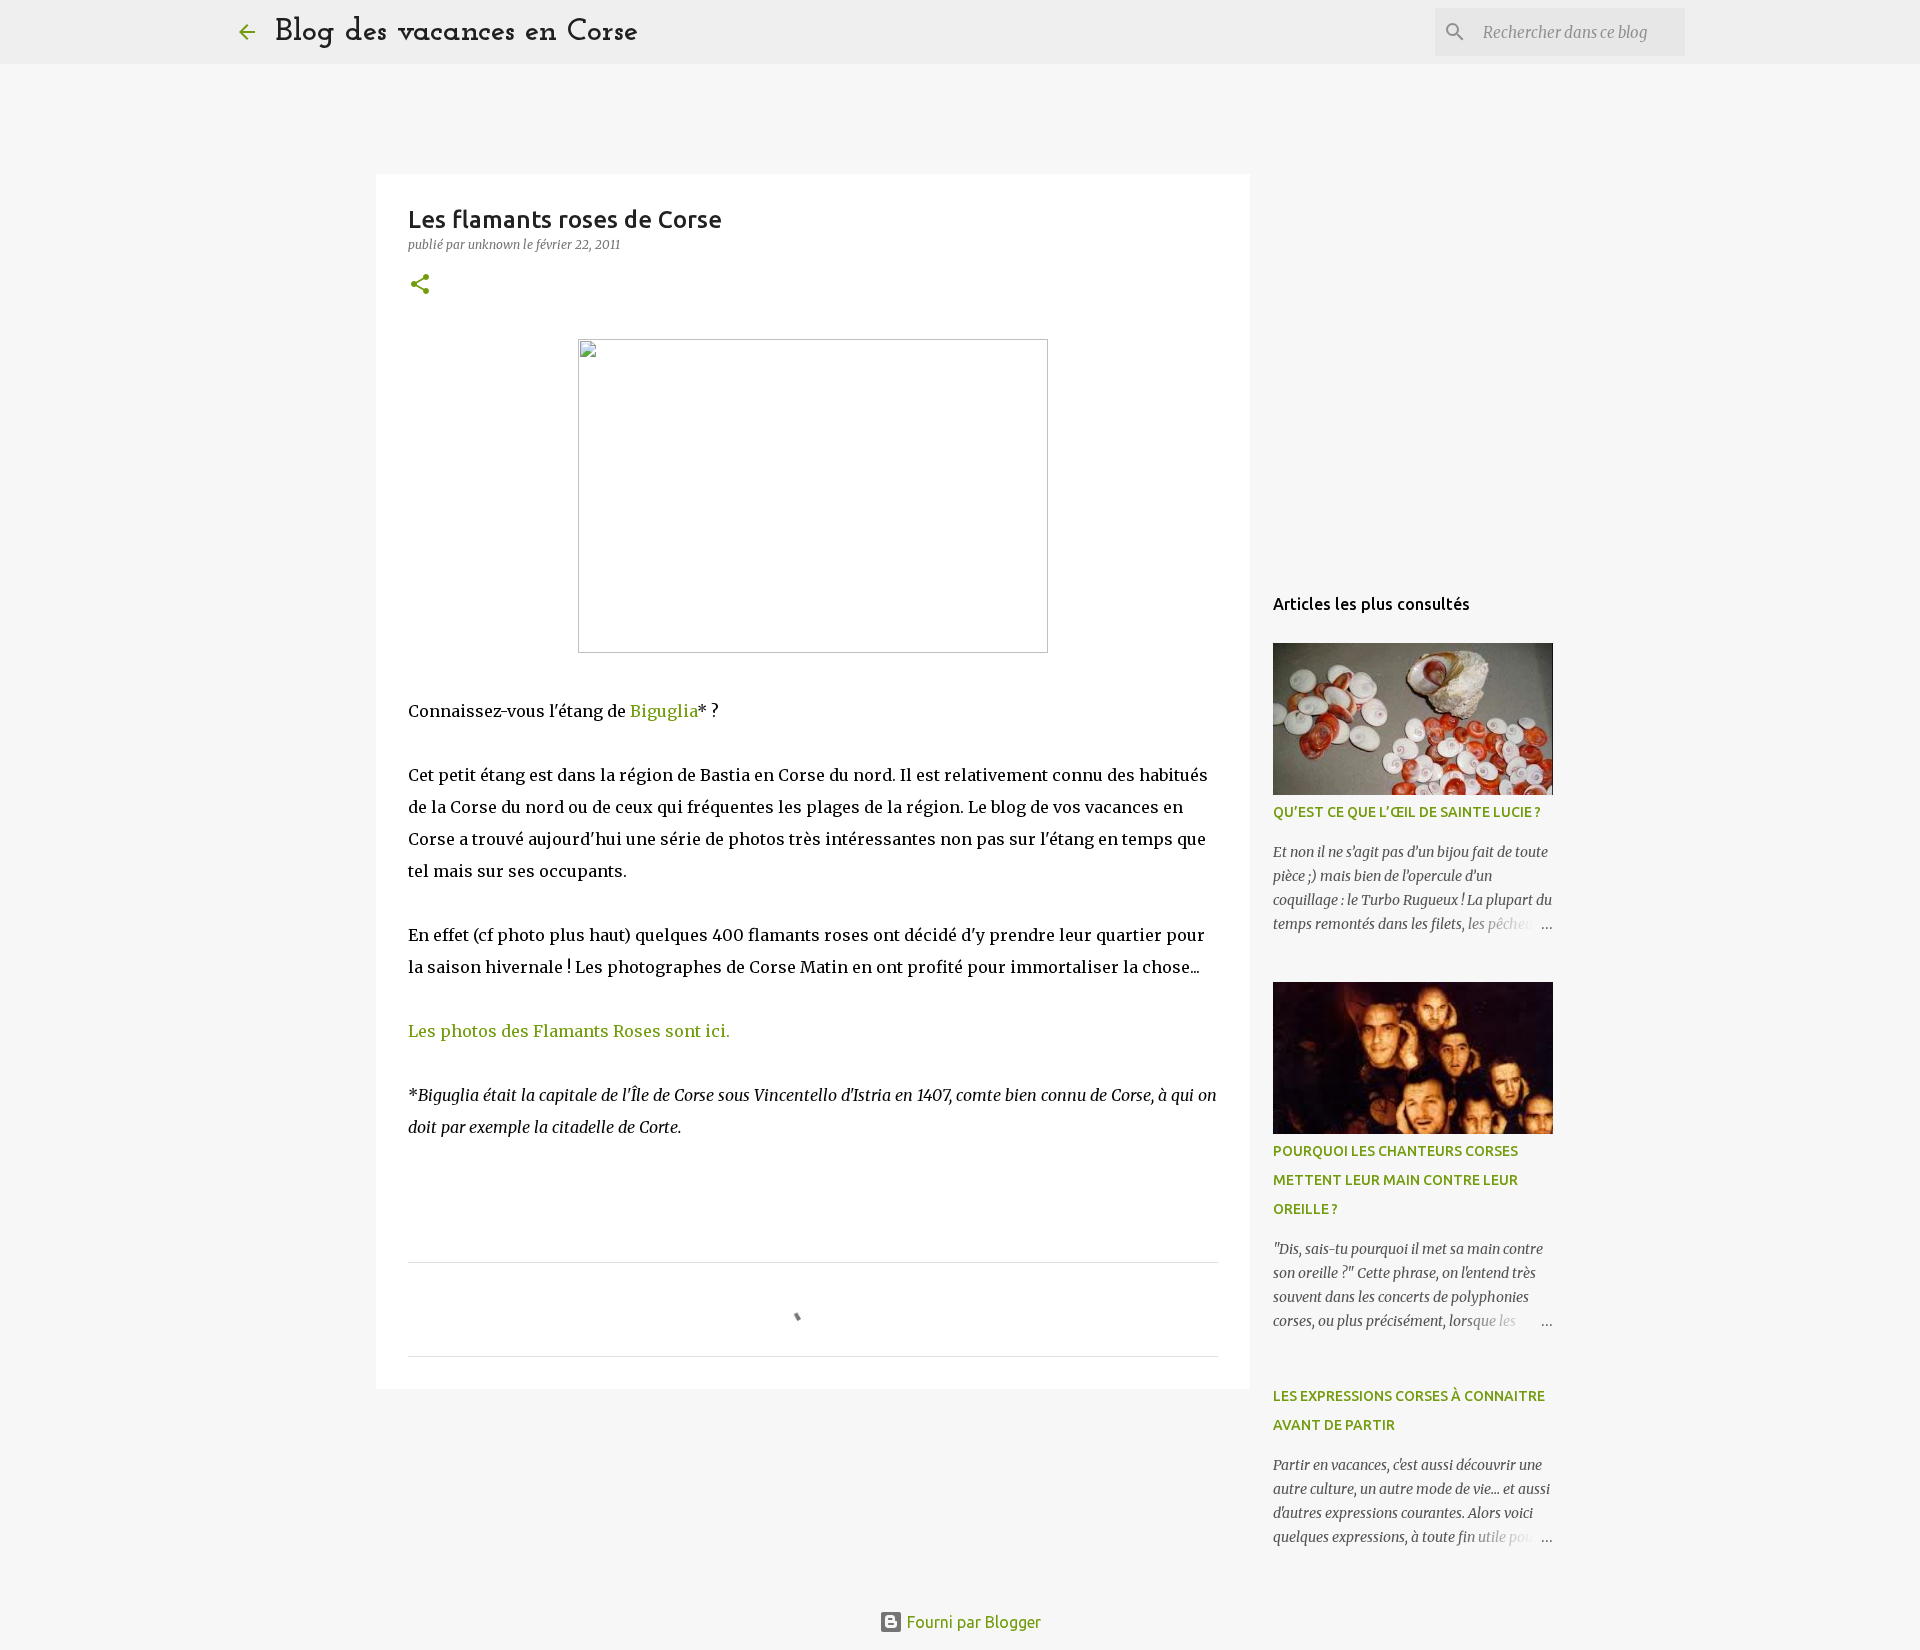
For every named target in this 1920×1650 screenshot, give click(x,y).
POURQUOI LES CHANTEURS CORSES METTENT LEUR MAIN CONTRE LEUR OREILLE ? (1395, 1180)
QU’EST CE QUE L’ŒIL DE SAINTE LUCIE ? (1407, 812)
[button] (420, 285)
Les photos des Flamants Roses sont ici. (569, 1031)
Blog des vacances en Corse (456, 32)
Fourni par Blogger (972, 1622)
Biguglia (663, 711)
